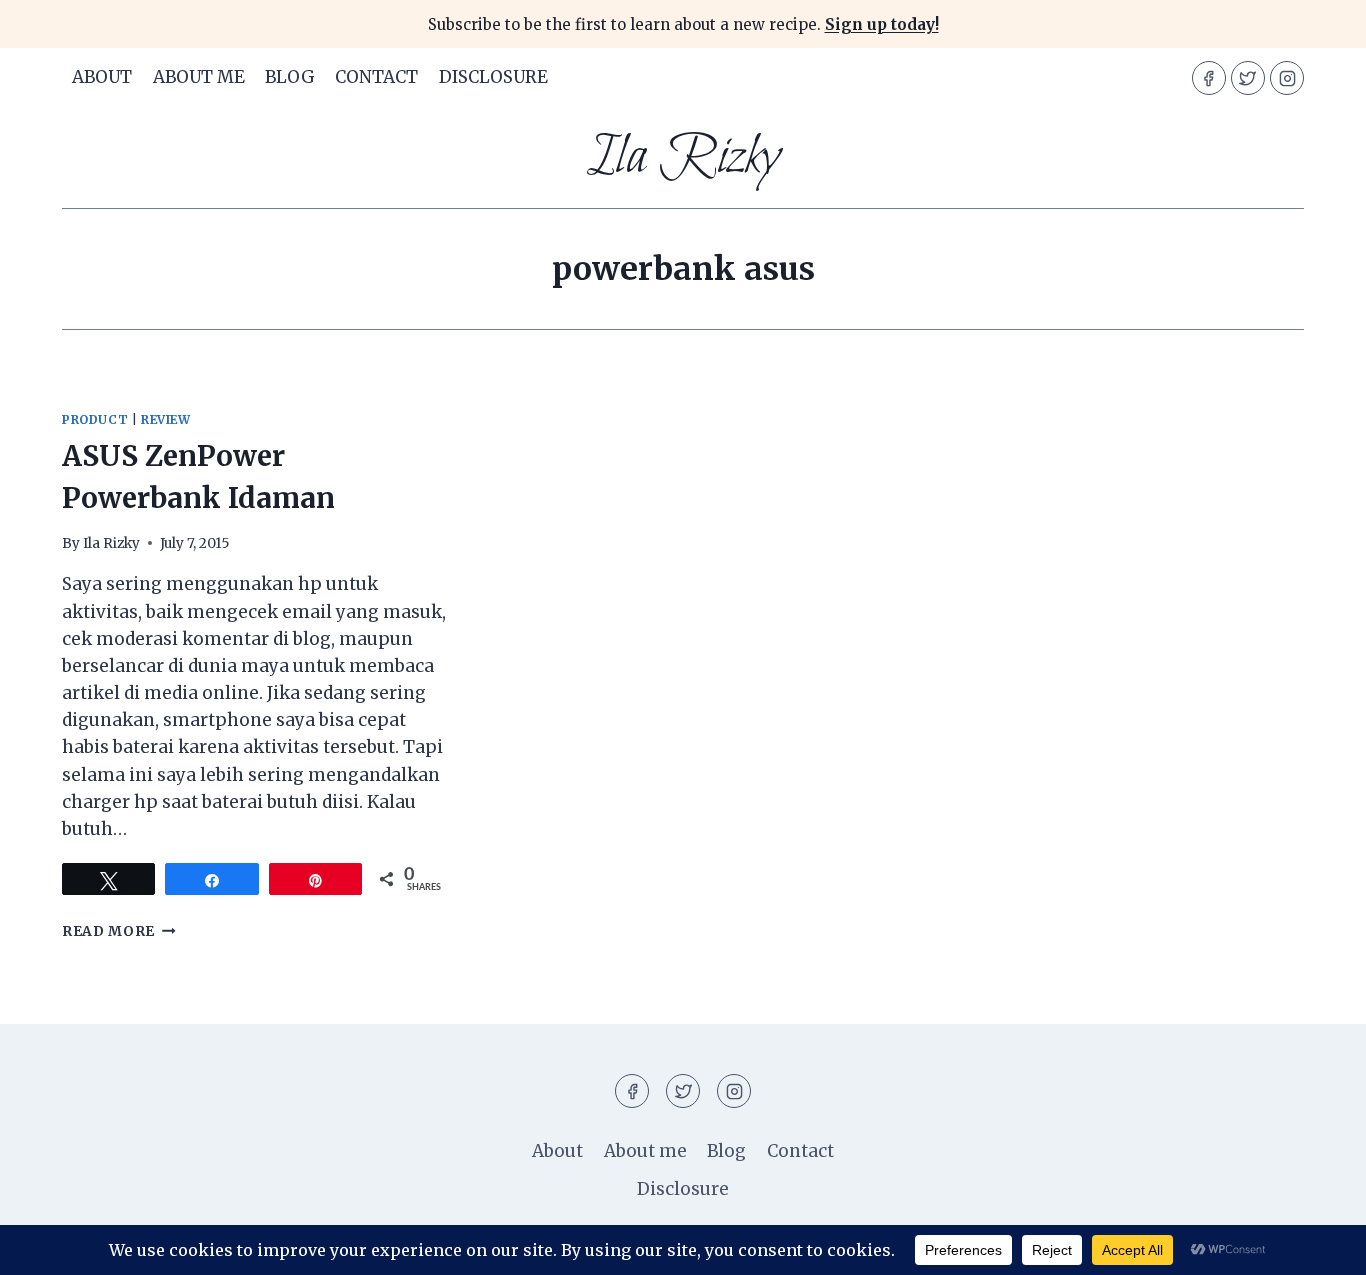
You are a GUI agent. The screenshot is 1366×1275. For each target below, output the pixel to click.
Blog (290, 77)
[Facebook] (1209, 78)
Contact (376, 77)
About (102, 77)
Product (95, 419)
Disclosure (493, 77)
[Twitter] (1248, 78)
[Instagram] (1287, 78)
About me (199, 77)
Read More (119, 931)
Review (166, 419)
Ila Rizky (111, 543)
